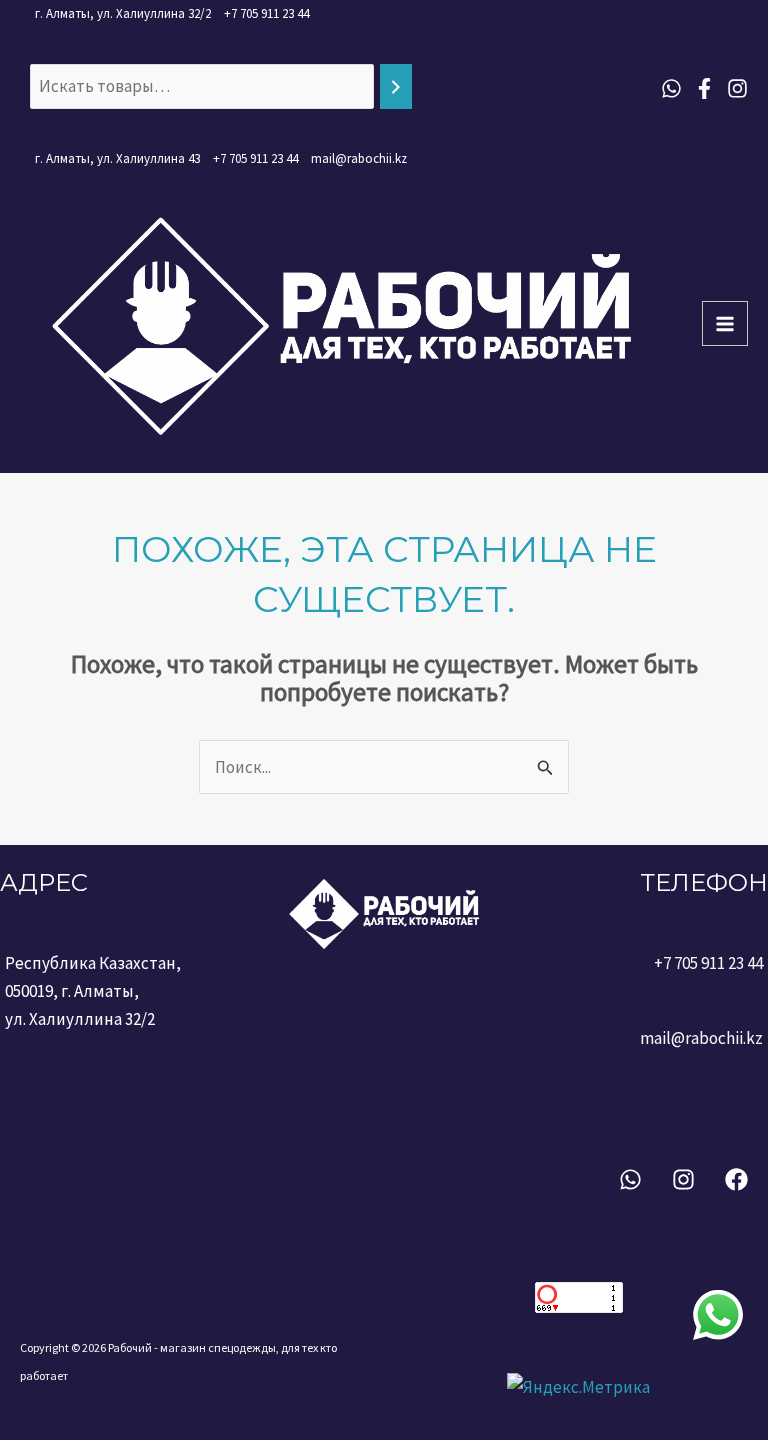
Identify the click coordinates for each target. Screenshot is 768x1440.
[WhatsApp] (671, 88)
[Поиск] (396, 86)
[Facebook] (704, 88)
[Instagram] (737, 88)
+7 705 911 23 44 (266, 13)
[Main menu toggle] (725, 324)
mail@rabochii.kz (359, 158)
